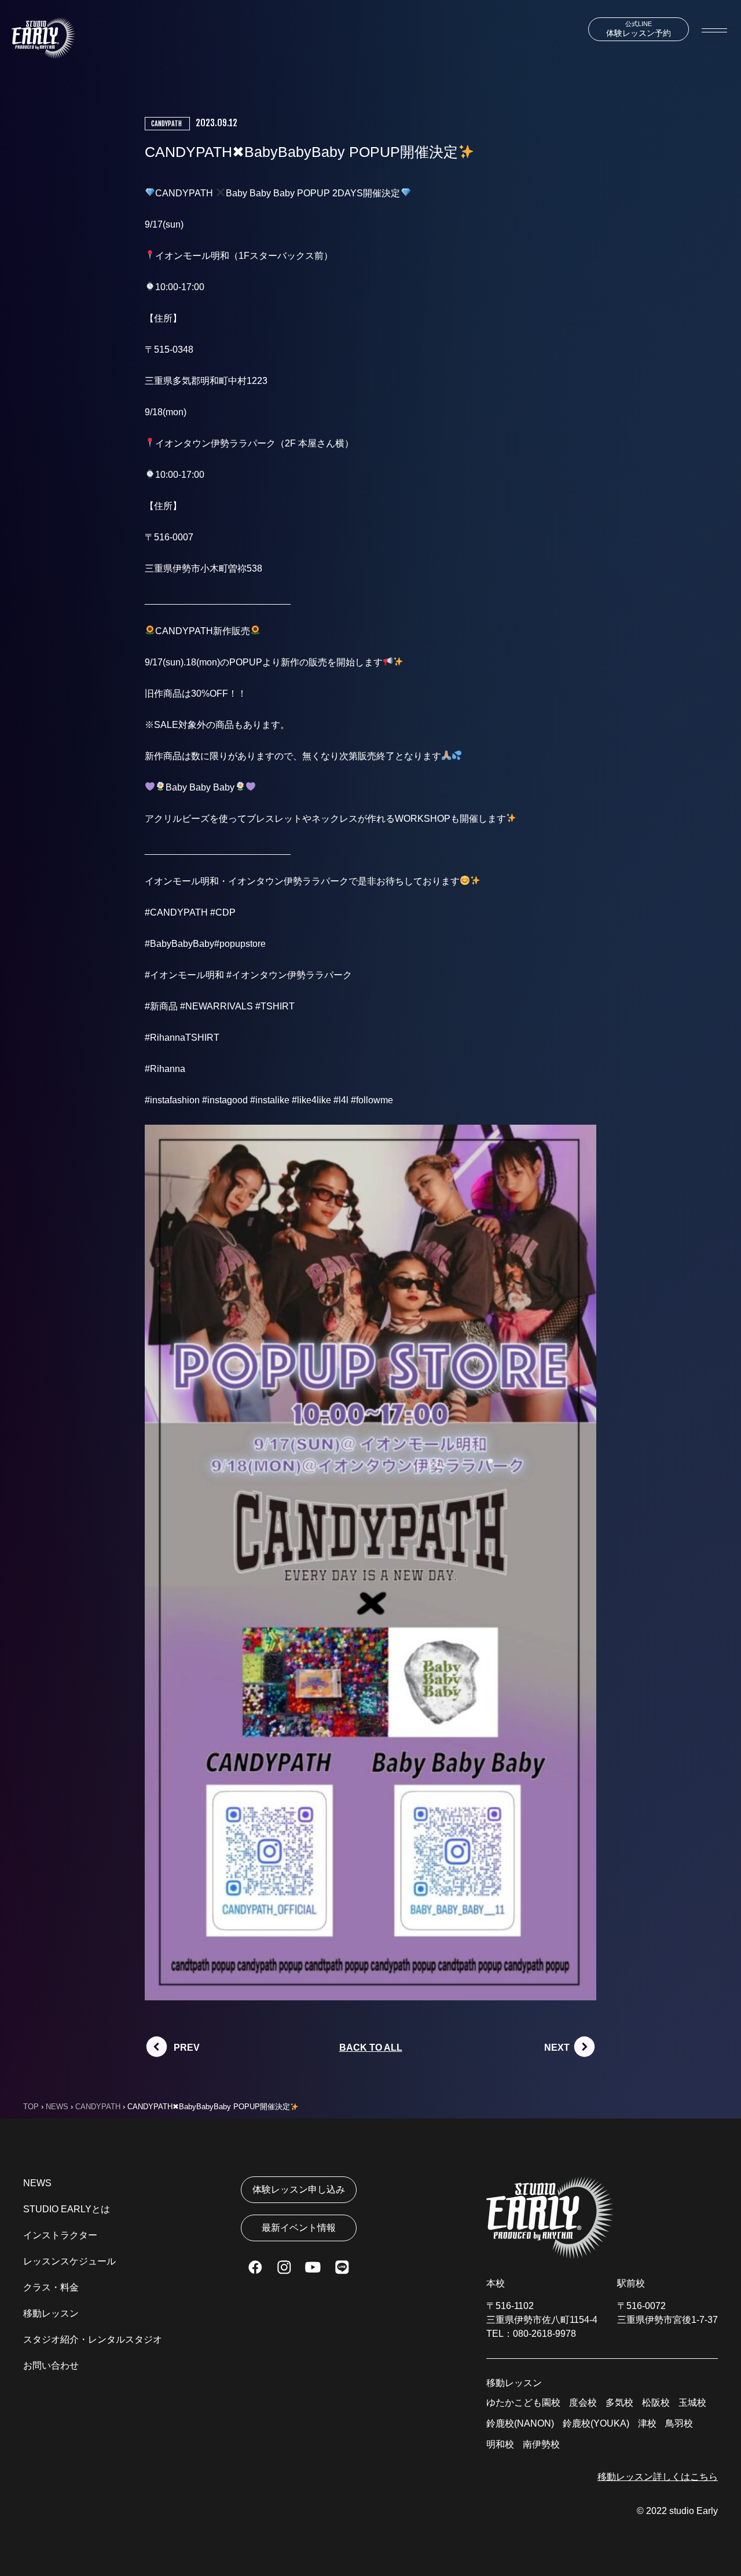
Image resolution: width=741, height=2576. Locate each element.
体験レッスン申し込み (299, 2189)
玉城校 (692, 2403)
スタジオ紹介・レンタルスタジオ (93, 2339)
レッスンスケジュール (69, 2261)
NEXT (557, 2048)
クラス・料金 (51, 2287)
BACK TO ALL (371, 2048)
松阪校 (656, 2403)
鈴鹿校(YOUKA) (596, 2423)
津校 (647, 2423)
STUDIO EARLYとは (67, 2209)
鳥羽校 (679, 2423)
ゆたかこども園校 (523, 2403)
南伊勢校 (541, 2444)
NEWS (37, 2183)
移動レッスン (51, 2313)
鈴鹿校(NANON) (520, 2423)
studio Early (694, 2511)
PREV (187, 2048)
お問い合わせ (51, 2365)
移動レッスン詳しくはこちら (658, 2477)
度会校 (583, 2403)
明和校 (500, 2444)
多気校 (619, 2403)
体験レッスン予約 (639, 29)
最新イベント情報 (299, 2228)
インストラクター (60, 2235)
